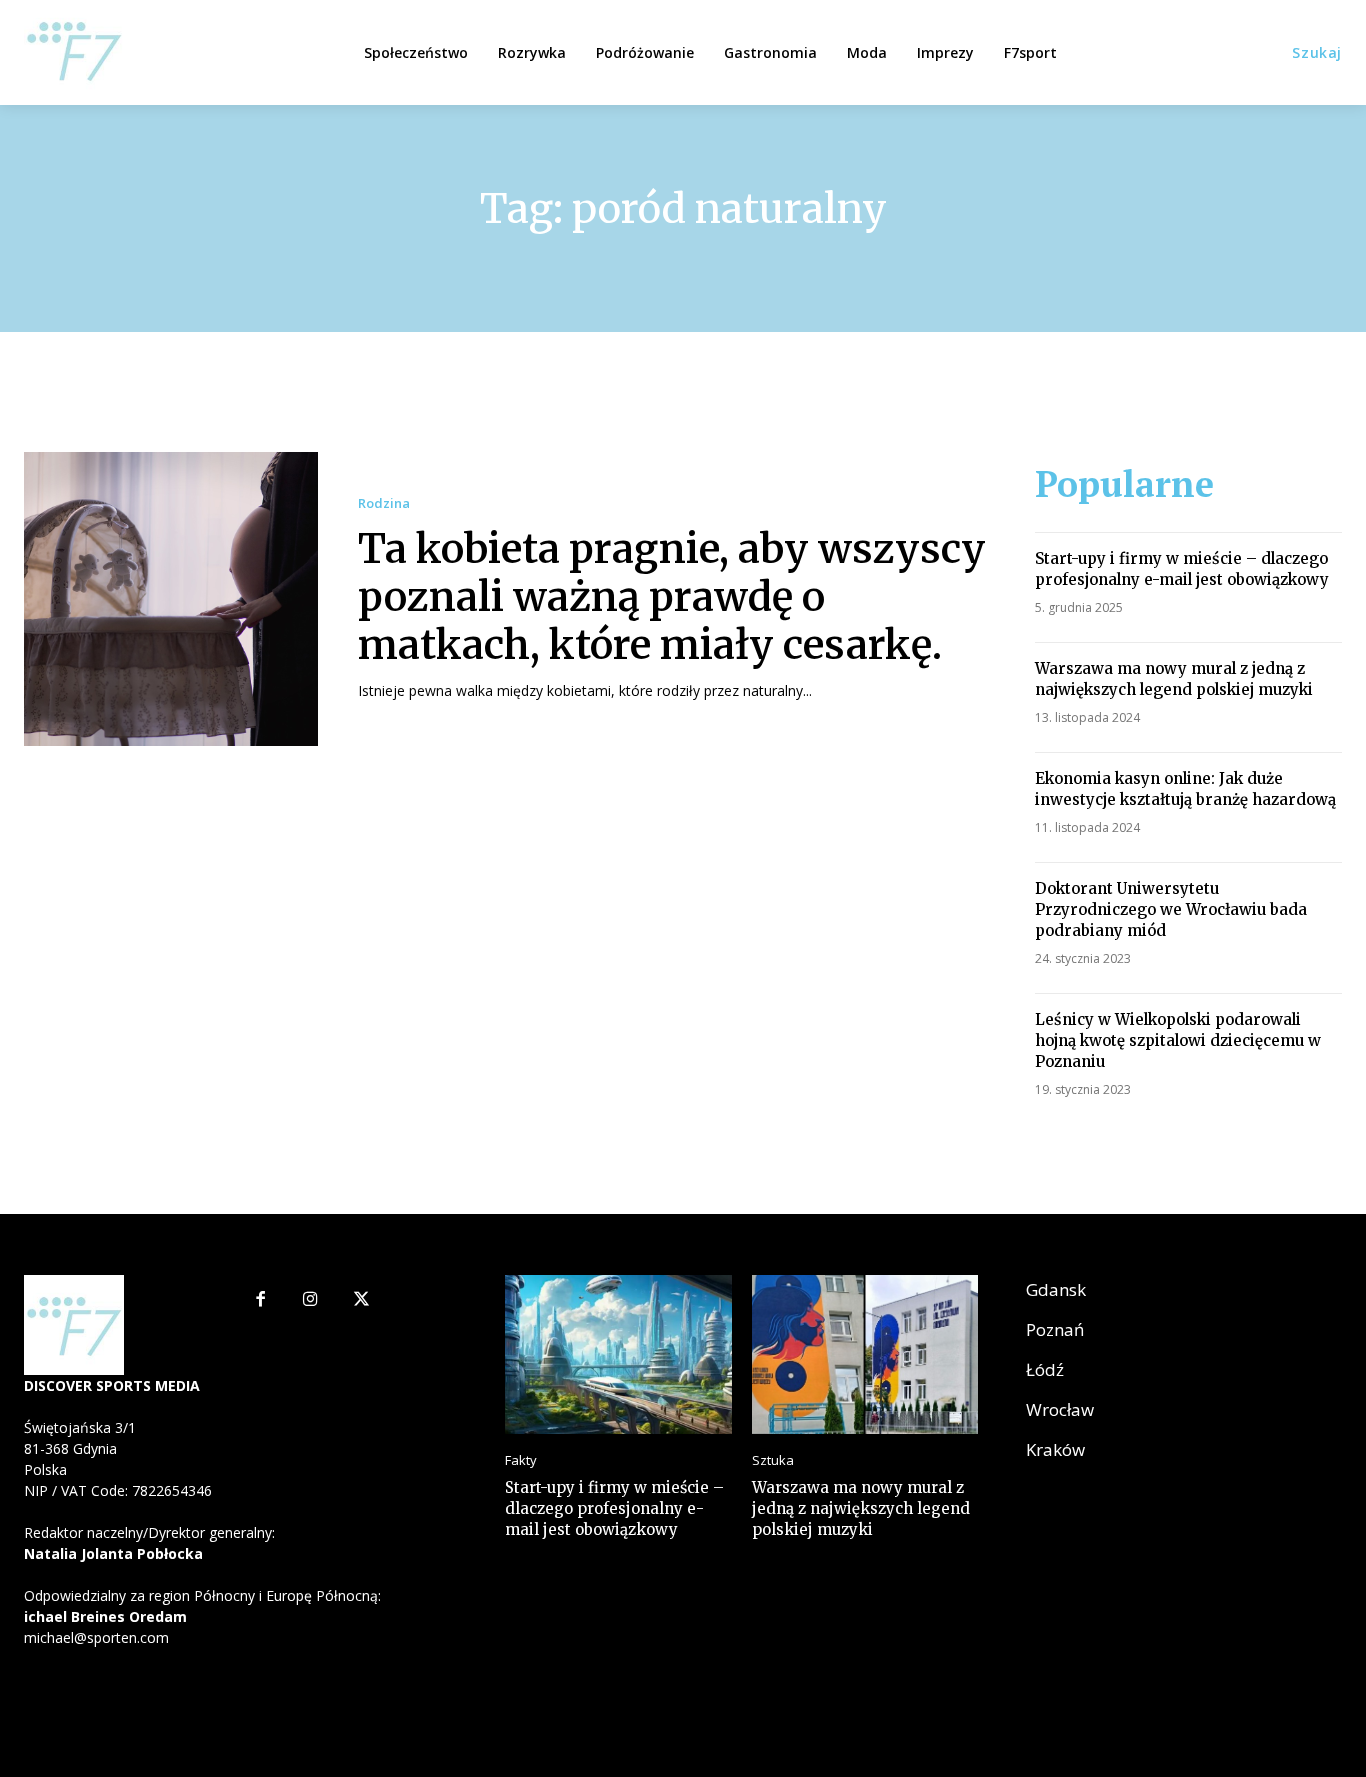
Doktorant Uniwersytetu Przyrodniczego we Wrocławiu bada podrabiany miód (1171, 909)
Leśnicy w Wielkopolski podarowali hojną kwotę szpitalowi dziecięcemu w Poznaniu (1178, 1040)
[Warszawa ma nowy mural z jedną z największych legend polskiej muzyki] (865, 1354)
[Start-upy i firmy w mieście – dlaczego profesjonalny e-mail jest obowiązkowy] (618, 1354)
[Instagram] (310, 1300)
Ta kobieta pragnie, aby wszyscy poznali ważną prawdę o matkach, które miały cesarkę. (672, 597)
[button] (1317, 53)
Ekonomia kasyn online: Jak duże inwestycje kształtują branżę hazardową (1185, 789)
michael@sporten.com (96, 1637)
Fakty (521, 1460)
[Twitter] (361, 1300)
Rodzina (384, 503)
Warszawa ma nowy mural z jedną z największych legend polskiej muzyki (1174, 679)
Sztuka (773, 1460)
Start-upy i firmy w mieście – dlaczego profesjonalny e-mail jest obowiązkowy (1182, 569)
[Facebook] (260, 1300)
